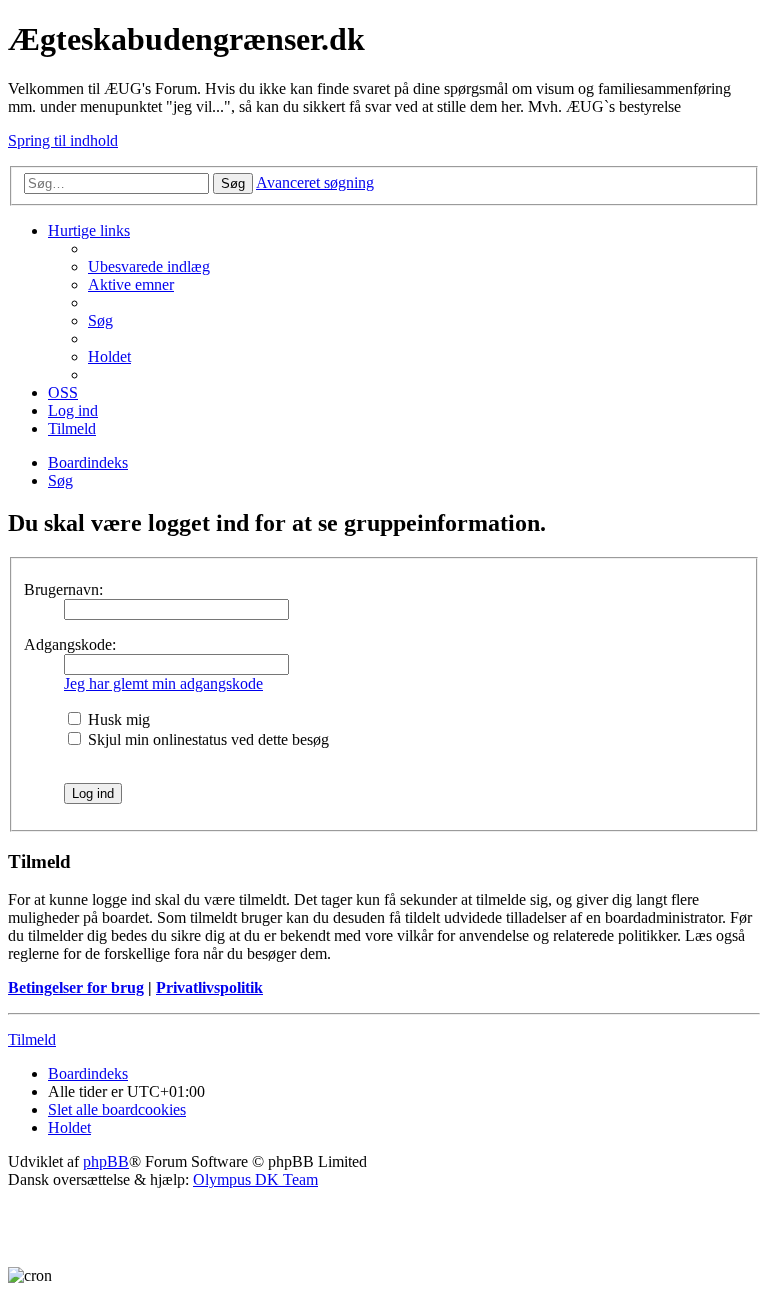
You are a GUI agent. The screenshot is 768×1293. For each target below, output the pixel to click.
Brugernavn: (63, 589)
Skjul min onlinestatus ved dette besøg (206, 739)
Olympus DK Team (255, 1179)
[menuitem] (149, 266)
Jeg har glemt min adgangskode (163, 683)
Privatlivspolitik (209, 987)
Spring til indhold (63, 140)
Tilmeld (32, 1039)
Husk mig (117, 719)
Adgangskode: (70, 644)
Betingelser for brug (76, 987)
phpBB (106, 1161)
